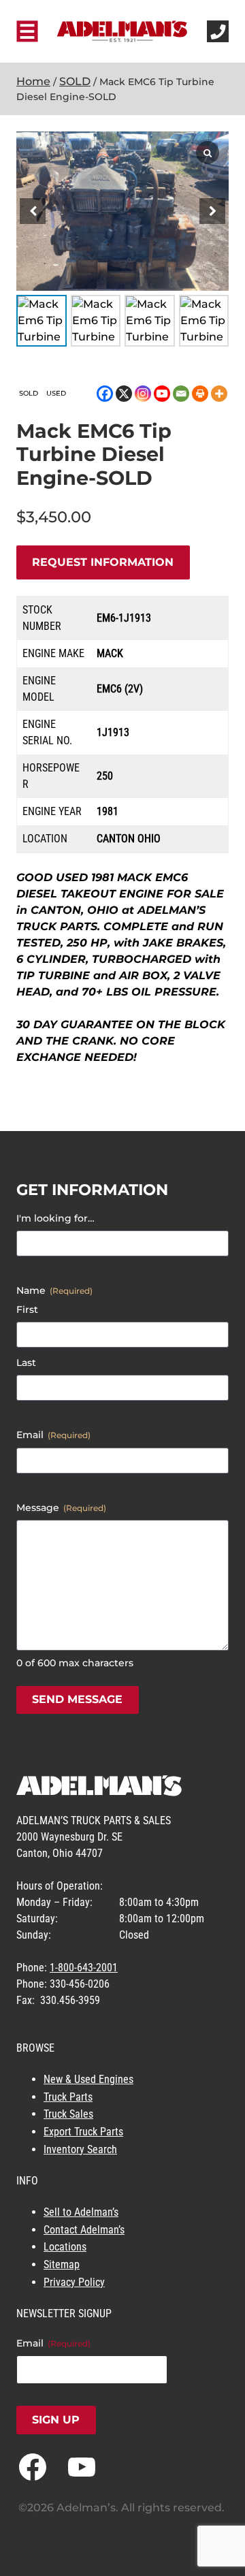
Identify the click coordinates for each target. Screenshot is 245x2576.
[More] (219, 394)
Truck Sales (68, 2114)
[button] (212, 211)
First (27, 1309)
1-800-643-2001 (84, 1968)
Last (26, 1363)
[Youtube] (162, 394)
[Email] (181, 394)
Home (33, 81)
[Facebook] (105, 394)
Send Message (77, 1699)
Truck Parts (68, 2097)
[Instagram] (143, 394)
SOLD (75, 81)
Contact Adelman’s (84, 2230)
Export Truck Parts (83, 2132)
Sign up (56, 2420)
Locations (65, 2247)
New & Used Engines (88, 2079)
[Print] (200, 394)
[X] (124, 394)
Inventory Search (80, 2149)
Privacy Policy (74, 2282)
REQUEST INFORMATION (103, 562)
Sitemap (62, 2264)
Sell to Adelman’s (81, 2212)
